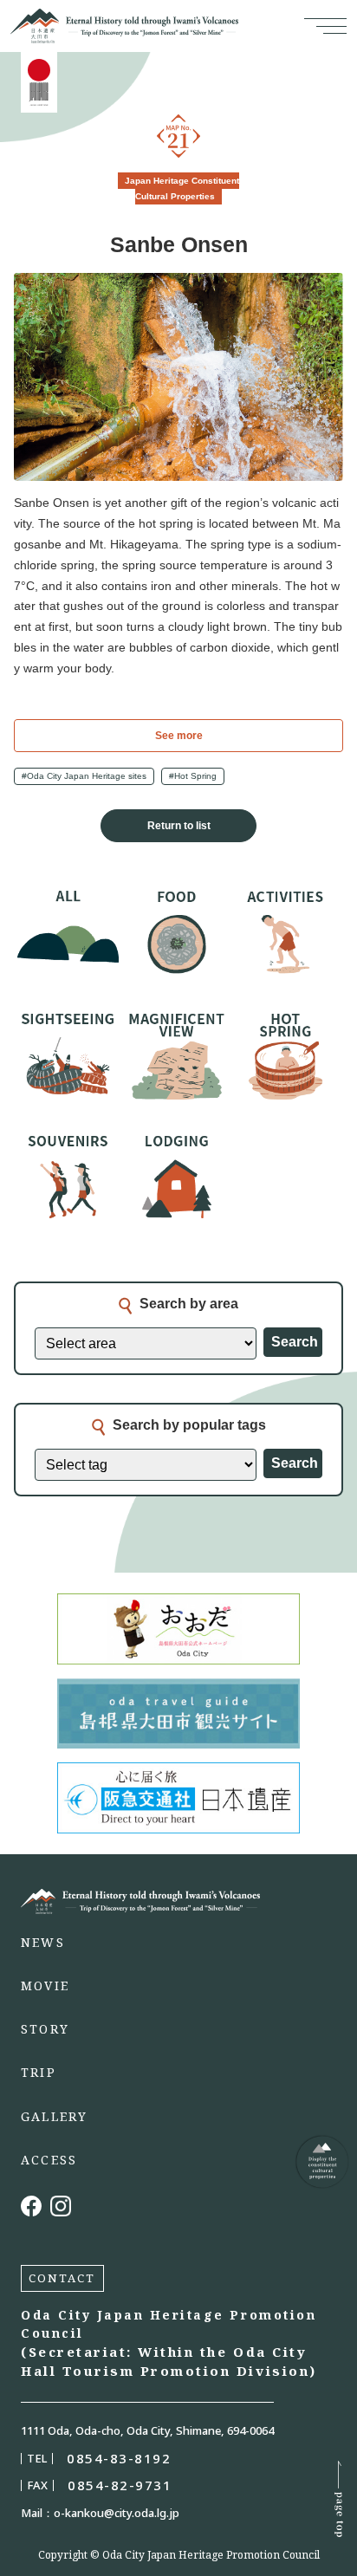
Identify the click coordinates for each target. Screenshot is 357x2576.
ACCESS (49, 2160)
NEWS (43, 1943)
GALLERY (55, 2117)
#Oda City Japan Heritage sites (84, 776)
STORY (45, 2029)
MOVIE (45, 1986)
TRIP (39, 2073)
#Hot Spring (193, 776)
